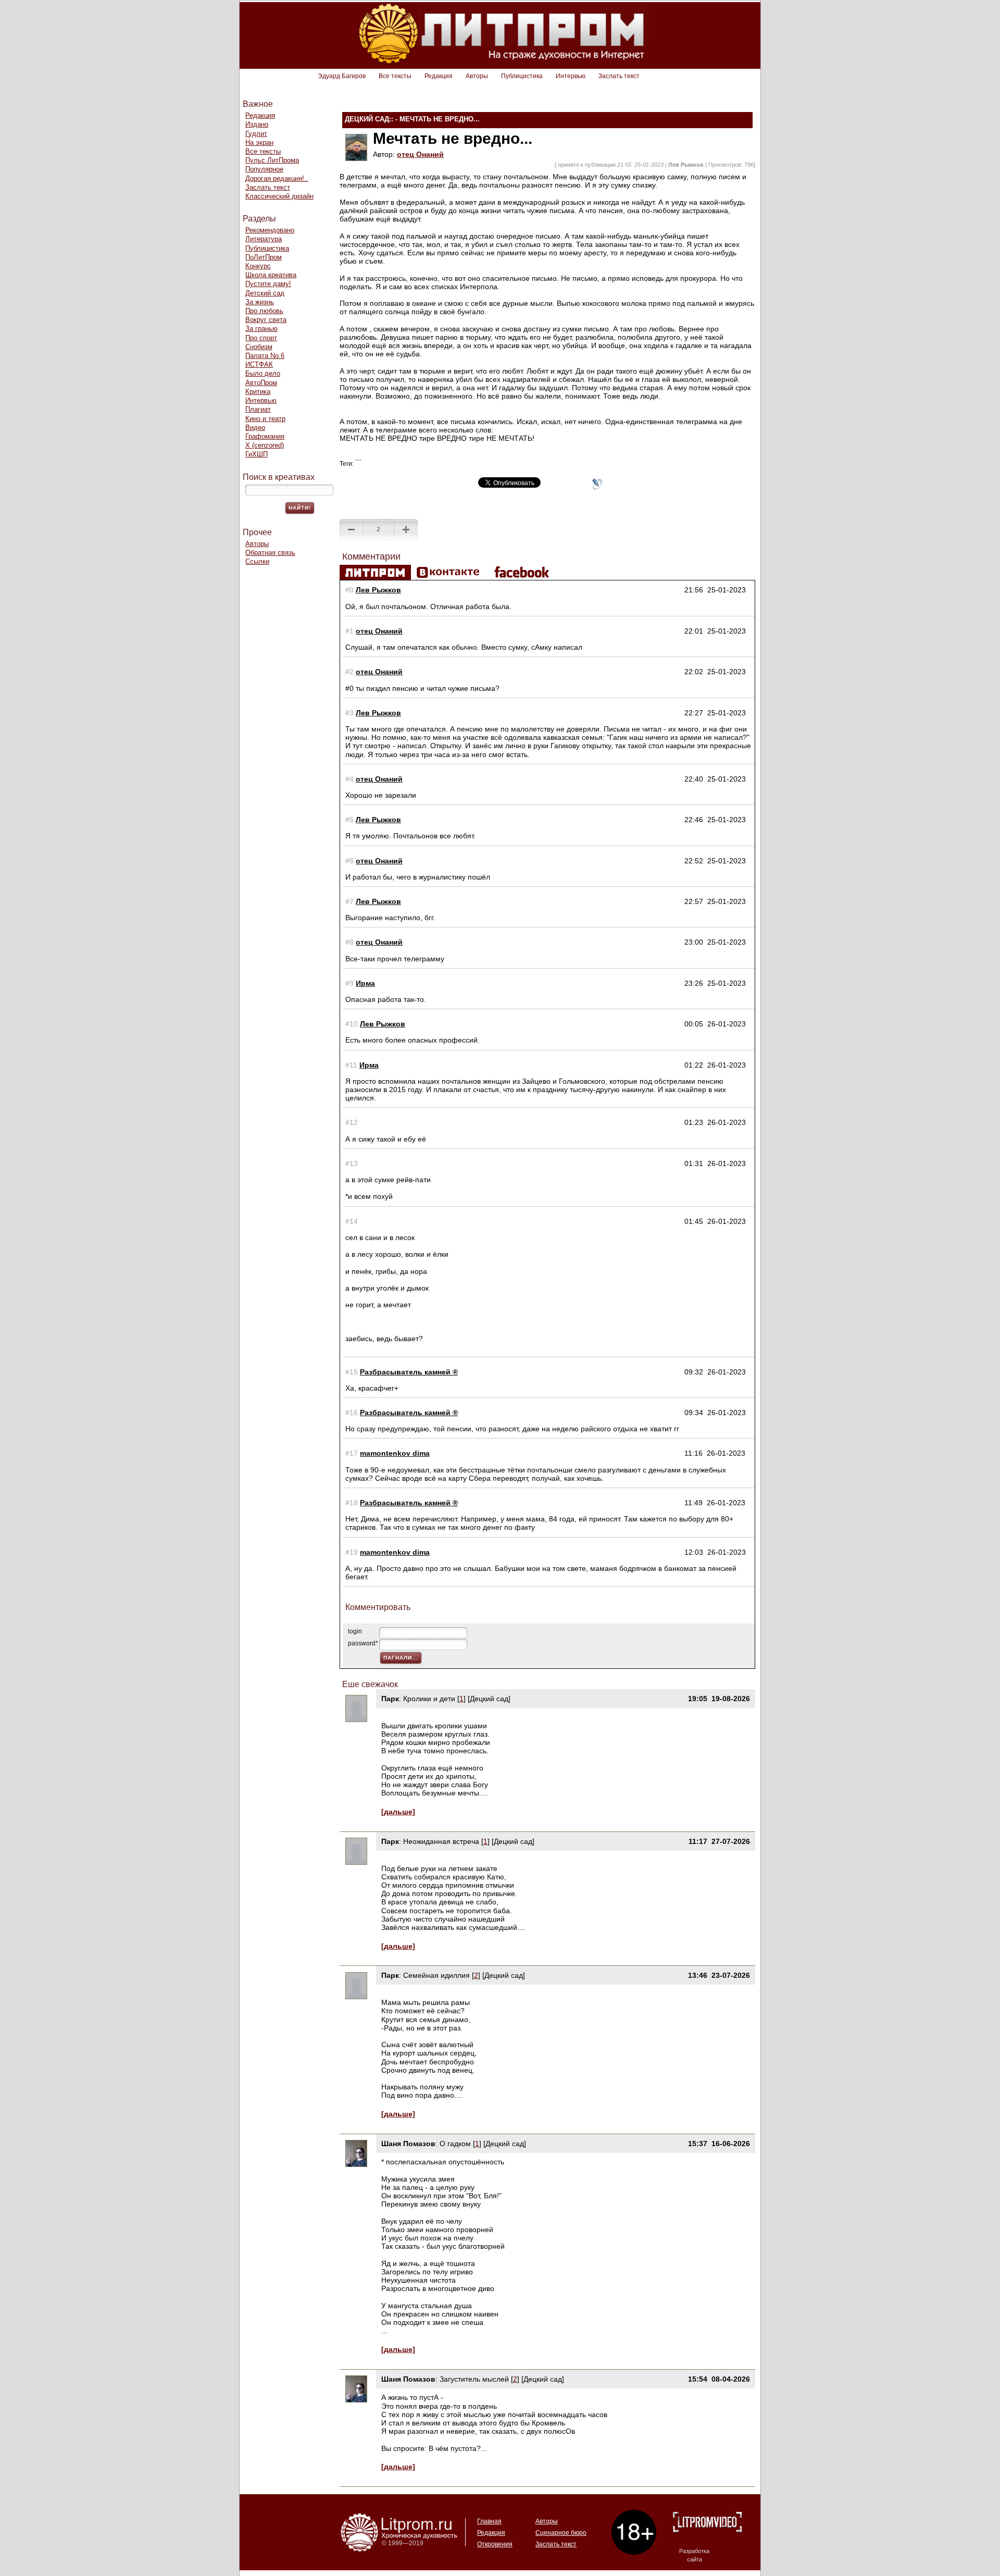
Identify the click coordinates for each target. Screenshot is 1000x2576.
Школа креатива (271, 275)
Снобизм (259, 347)
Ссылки (257, 561)
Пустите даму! (268, 284)
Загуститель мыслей (475, 2379)
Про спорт (261, 338)
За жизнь (260, 302)
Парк (390, 1699)
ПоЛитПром (264, 257)
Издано (257, 124)
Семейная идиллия (436, 1975)
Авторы (477, 76)
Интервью (571, 76)
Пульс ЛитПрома (272, 160)
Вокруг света (266, 320)
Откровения (495, 2544)
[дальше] (398, 1812)
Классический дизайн (279, 196)
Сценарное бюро (561, 2533)
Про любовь (264, 311)
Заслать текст (619, 76)
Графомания (265, 436)
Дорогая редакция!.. (277, 178)
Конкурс (258, 266)
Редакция (439, 76)
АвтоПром (261, 383)
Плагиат (258, 409)
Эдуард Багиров (342, 76)
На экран (259, 143)
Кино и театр (265, 419)
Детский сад (265, 293)
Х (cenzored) (265, 445)
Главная (489, 2521)
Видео (255, 428)
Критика (258, 392)
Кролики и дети (429, 1699)
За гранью (261, 329)
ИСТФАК (259, 364)
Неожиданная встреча (441, 1841)
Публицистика (522, 76)
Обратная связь (270, 553)
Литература (264, 239)
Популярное (264, 169)
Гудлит (256, 134)
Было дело (263, 373)
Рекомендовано (270, 230)
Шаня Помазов (408, 2144)
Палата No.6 (265, 356)
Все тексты (395, 76)
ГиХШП (257, 454)
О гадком (455, 2144)
